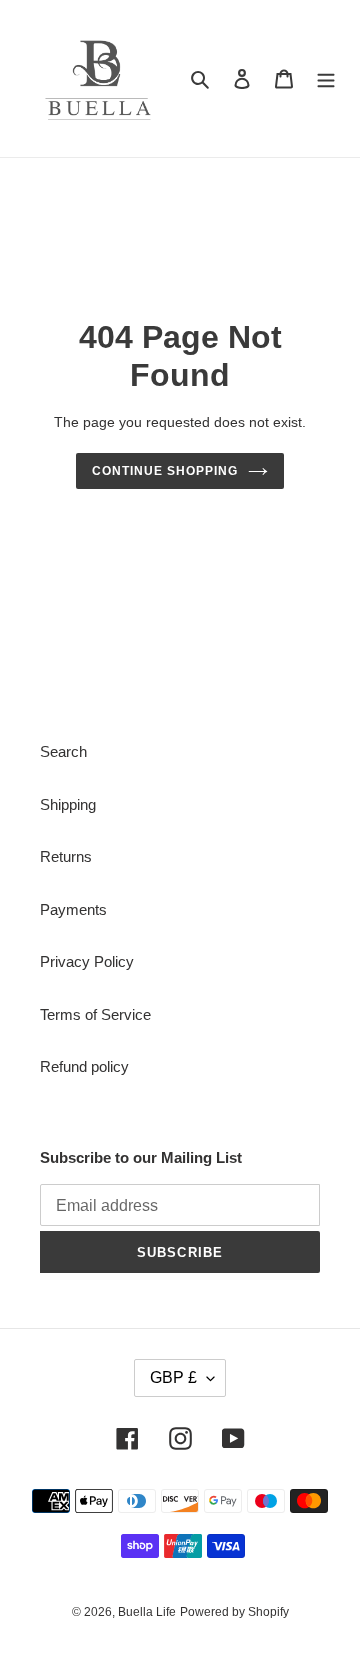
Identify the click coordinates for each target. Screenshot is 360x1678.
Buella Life (147, 1612)
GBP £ (173, 1377)
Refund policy (84, 1066)
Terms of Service (95, 1014)
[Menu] (326, 78)
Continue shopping (165, 471)
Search (63, 751)
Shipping (68, 804)
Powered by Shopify (234, 1612)
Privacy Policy (87, 961)
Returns (66, 856)
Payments (73, 909)
